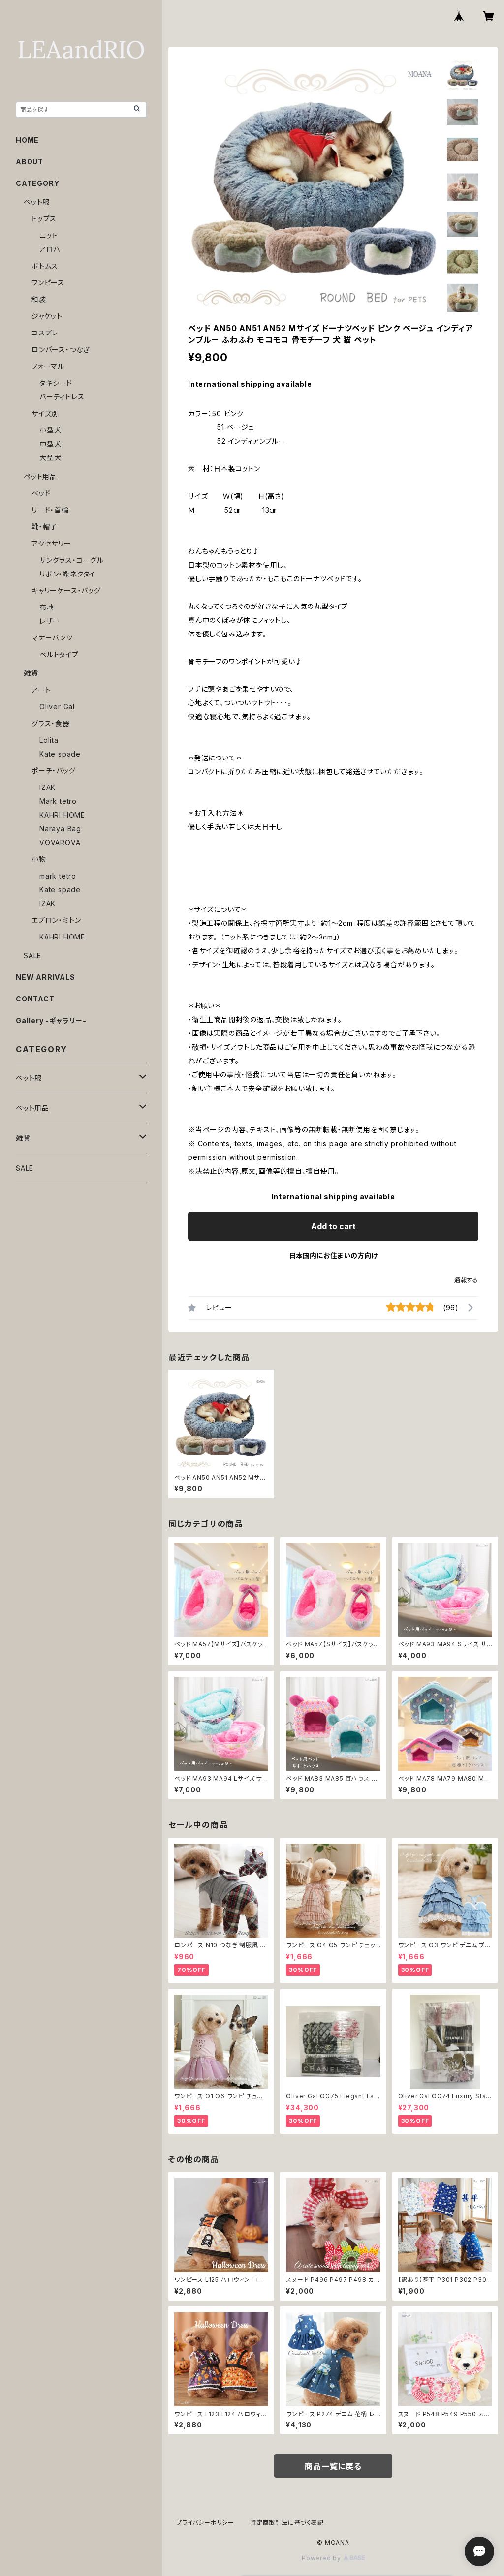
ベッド (41, 493)
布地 (47, 607)
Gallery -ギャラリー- (51, 1020)
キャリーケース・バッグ (66, 591)
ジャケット (47, 316)
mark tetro (58, 876)
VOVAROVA (60, 842)
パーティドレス (62, 397)
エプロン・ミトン (56, 920)
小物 (39, 859)
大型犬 (50, 458)
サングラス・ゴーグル (72, 560)
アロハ (50, 249)
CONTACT (35, 999)
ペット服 (37, 202)
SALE (32, 955)
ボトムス (45, 266)
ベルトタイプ (59, 654)
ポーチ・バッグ (54, 771)
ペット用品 (40, 476)
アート (41, 690)
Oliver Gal (57, 707)
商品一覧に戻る (333, 2466)
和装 (39, 299)
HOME (27, 140)
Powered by (322, 2558)
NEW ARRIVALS (46, 977)
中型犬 (50, 444)
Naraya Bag (60, 829)
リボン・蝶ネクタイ (67, 574)
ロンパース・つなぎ (61, 349)
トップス (44, 219)
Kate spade (60, 754)
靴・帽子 (44, 527)
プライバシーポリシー (205, 2523)
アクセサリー (51, 543)
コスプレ (45, 333)
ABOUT (30, 162)
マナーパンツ (52, 638)
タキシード (56, 383)
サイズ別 (45, 413)
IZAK (47, 787)
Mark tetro (58, 801)
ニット (48, 235)
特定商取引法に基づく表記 (287, 2523)
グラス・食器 (51, 723)
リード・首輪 (50, 510)
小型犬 (50, 430)
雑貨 (31, 673)
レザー (49, 621)
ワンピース (48, 283)
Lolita (49, 740)
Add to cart (333, 1226)
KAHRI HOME (62, 815)
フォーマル (48, 366)
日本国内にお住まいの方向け (333, 1256)
